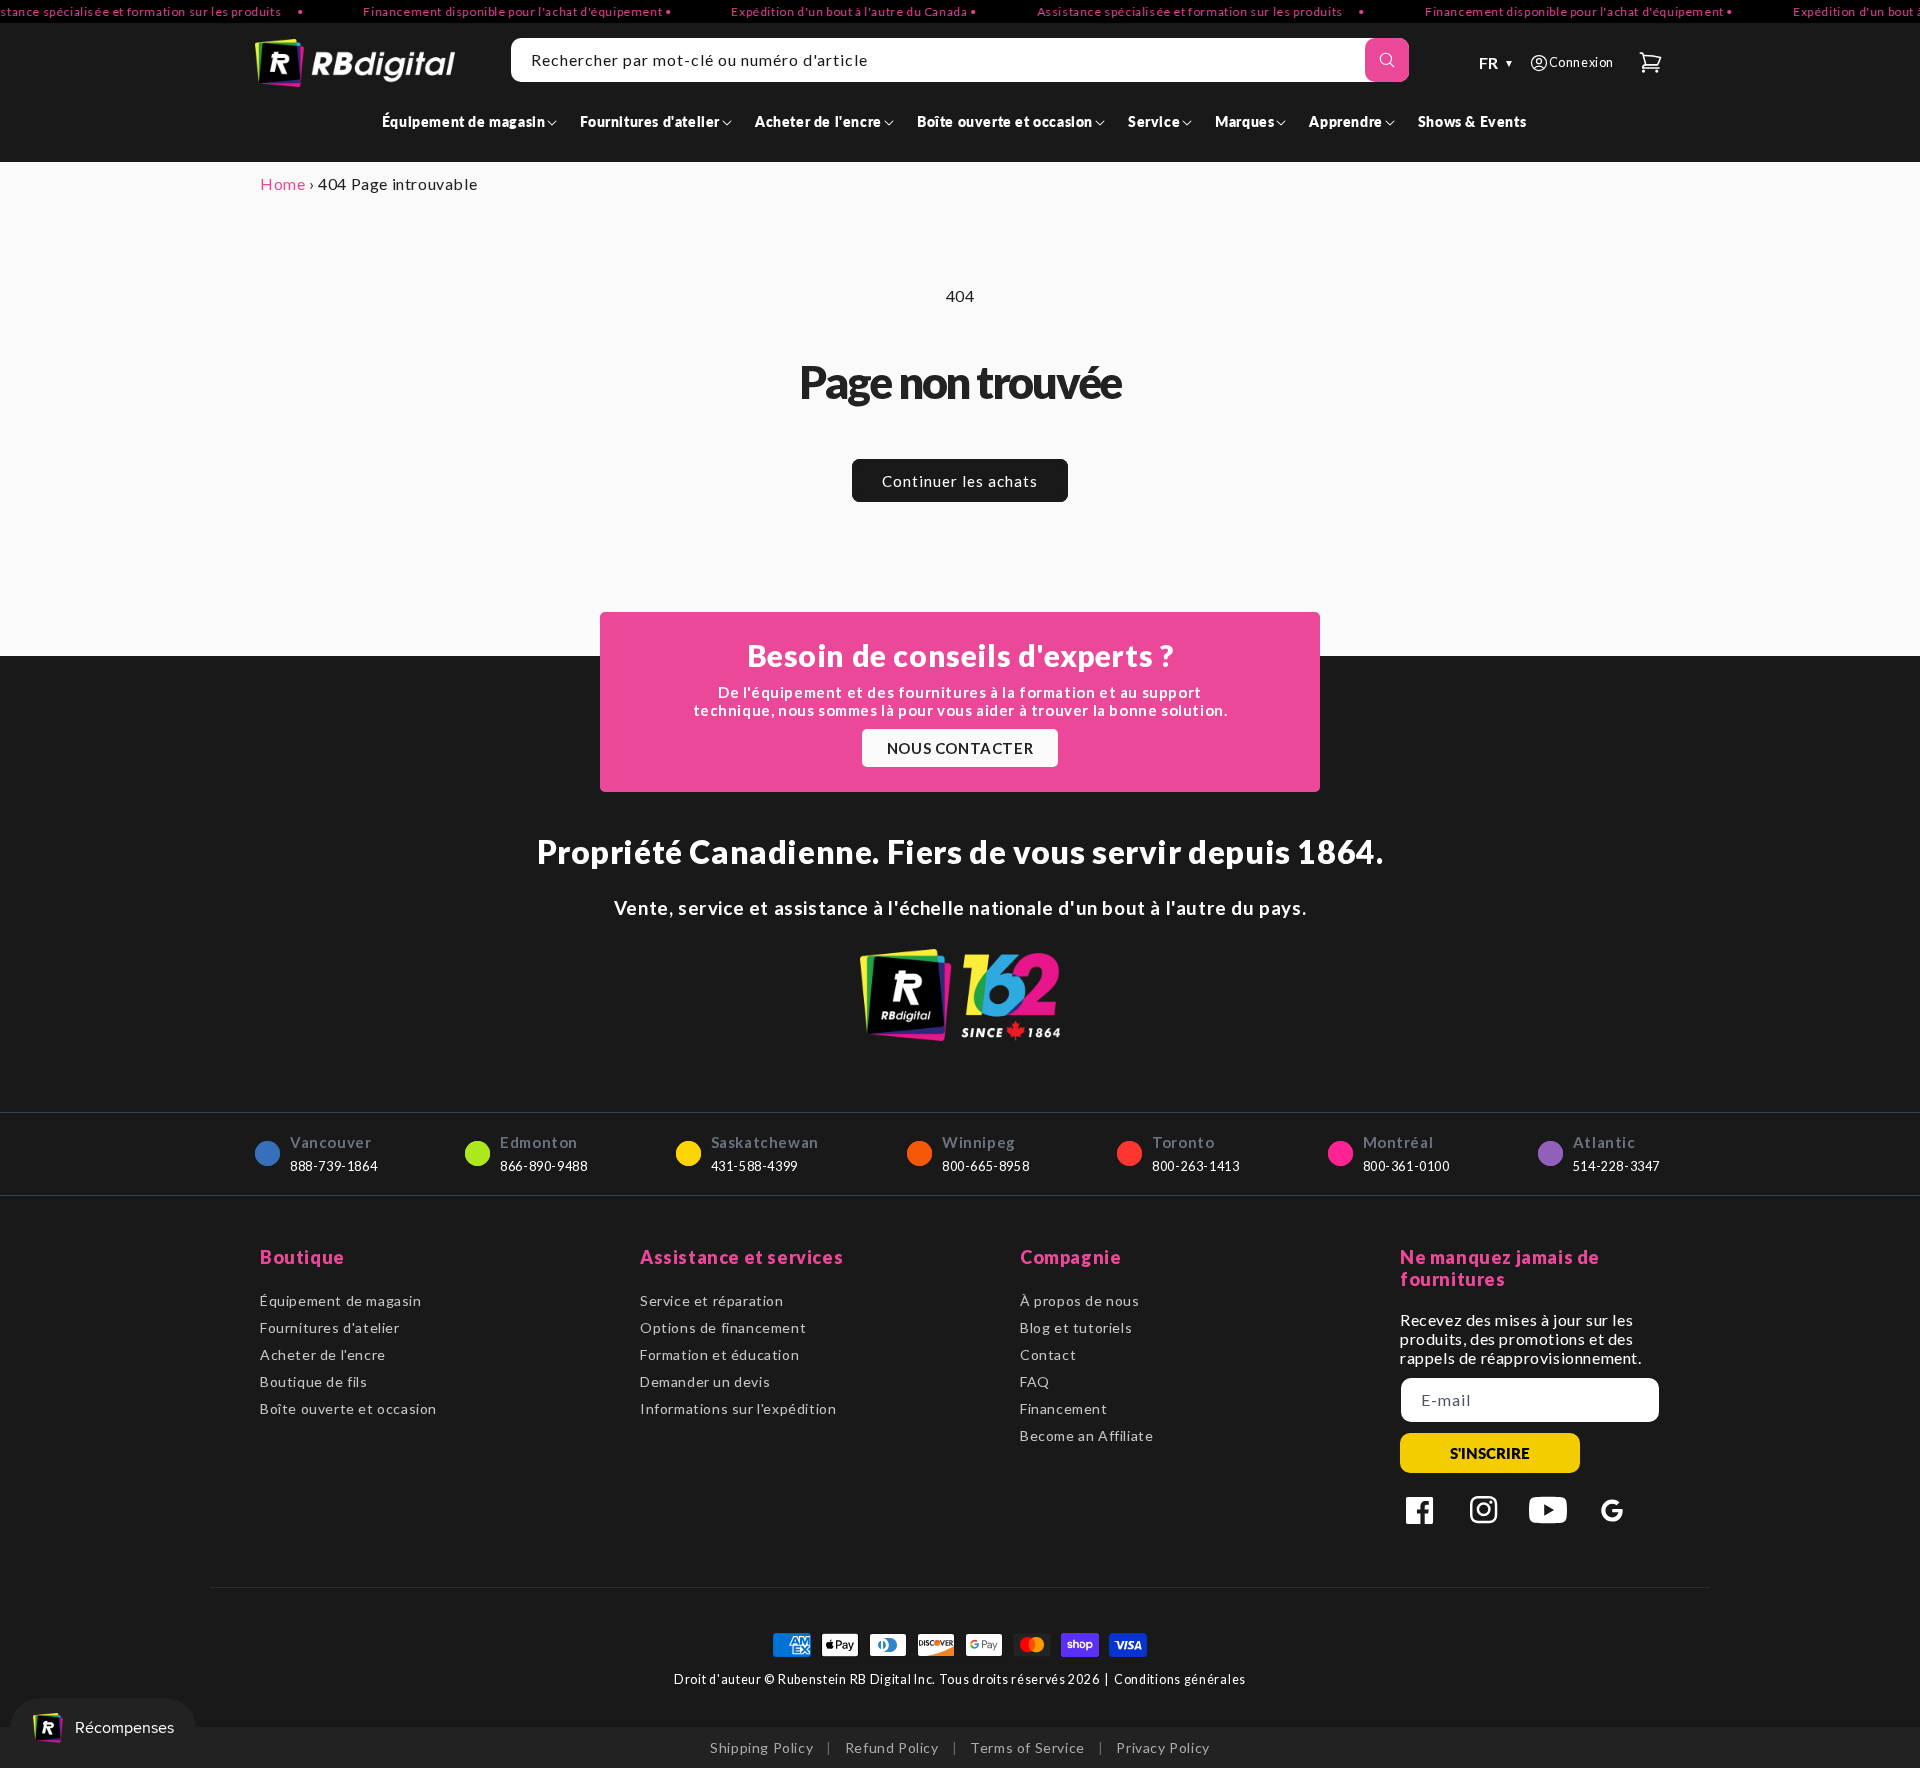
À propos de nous (1080, 1300)
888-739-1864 (333, 1166)
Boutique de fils (314, 1381)
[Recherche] (1387, 60)
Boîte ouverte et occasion (348, 1408)
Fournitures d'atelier (330, 1327)
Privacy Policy (1162, 1747)
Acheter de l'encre (323, 1354)
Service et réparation (712, 1300)
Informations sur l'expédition (738, 1408)
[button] (473, 121)
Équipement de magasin (341, 1300)
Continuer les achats (960, 481)
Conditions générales (1180, 1679)
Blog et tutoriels (1076, 1327)
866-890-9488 (543, 1166)
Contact (1048, 1354)
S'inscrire (1490, 1453)
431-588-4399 (754, 1166)
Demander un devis (705, 1381)
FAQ (1035, 1381)
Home (282, 183)
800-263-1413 (1195, 1166)
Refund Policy (892, 1747)
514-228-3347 (1616, 1166)
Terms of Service (1027, 1747)
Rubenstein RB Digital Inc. (857, 1679)
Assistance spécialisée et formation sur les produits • (1179, 11)
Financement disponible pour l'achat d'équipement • (495, 11)
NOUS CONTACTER (960, 748)
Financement (1064, 1408)
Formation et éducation (719, 1354)
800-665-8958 (985, 1166)
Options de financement (723, 1327)
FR (1497, 62)
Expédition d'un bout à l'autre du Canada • (831, 11)
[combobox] (960, 60)
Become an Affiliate (1086, 1435)
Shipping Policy (761, 1747)
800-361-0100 (1406, 1166)
